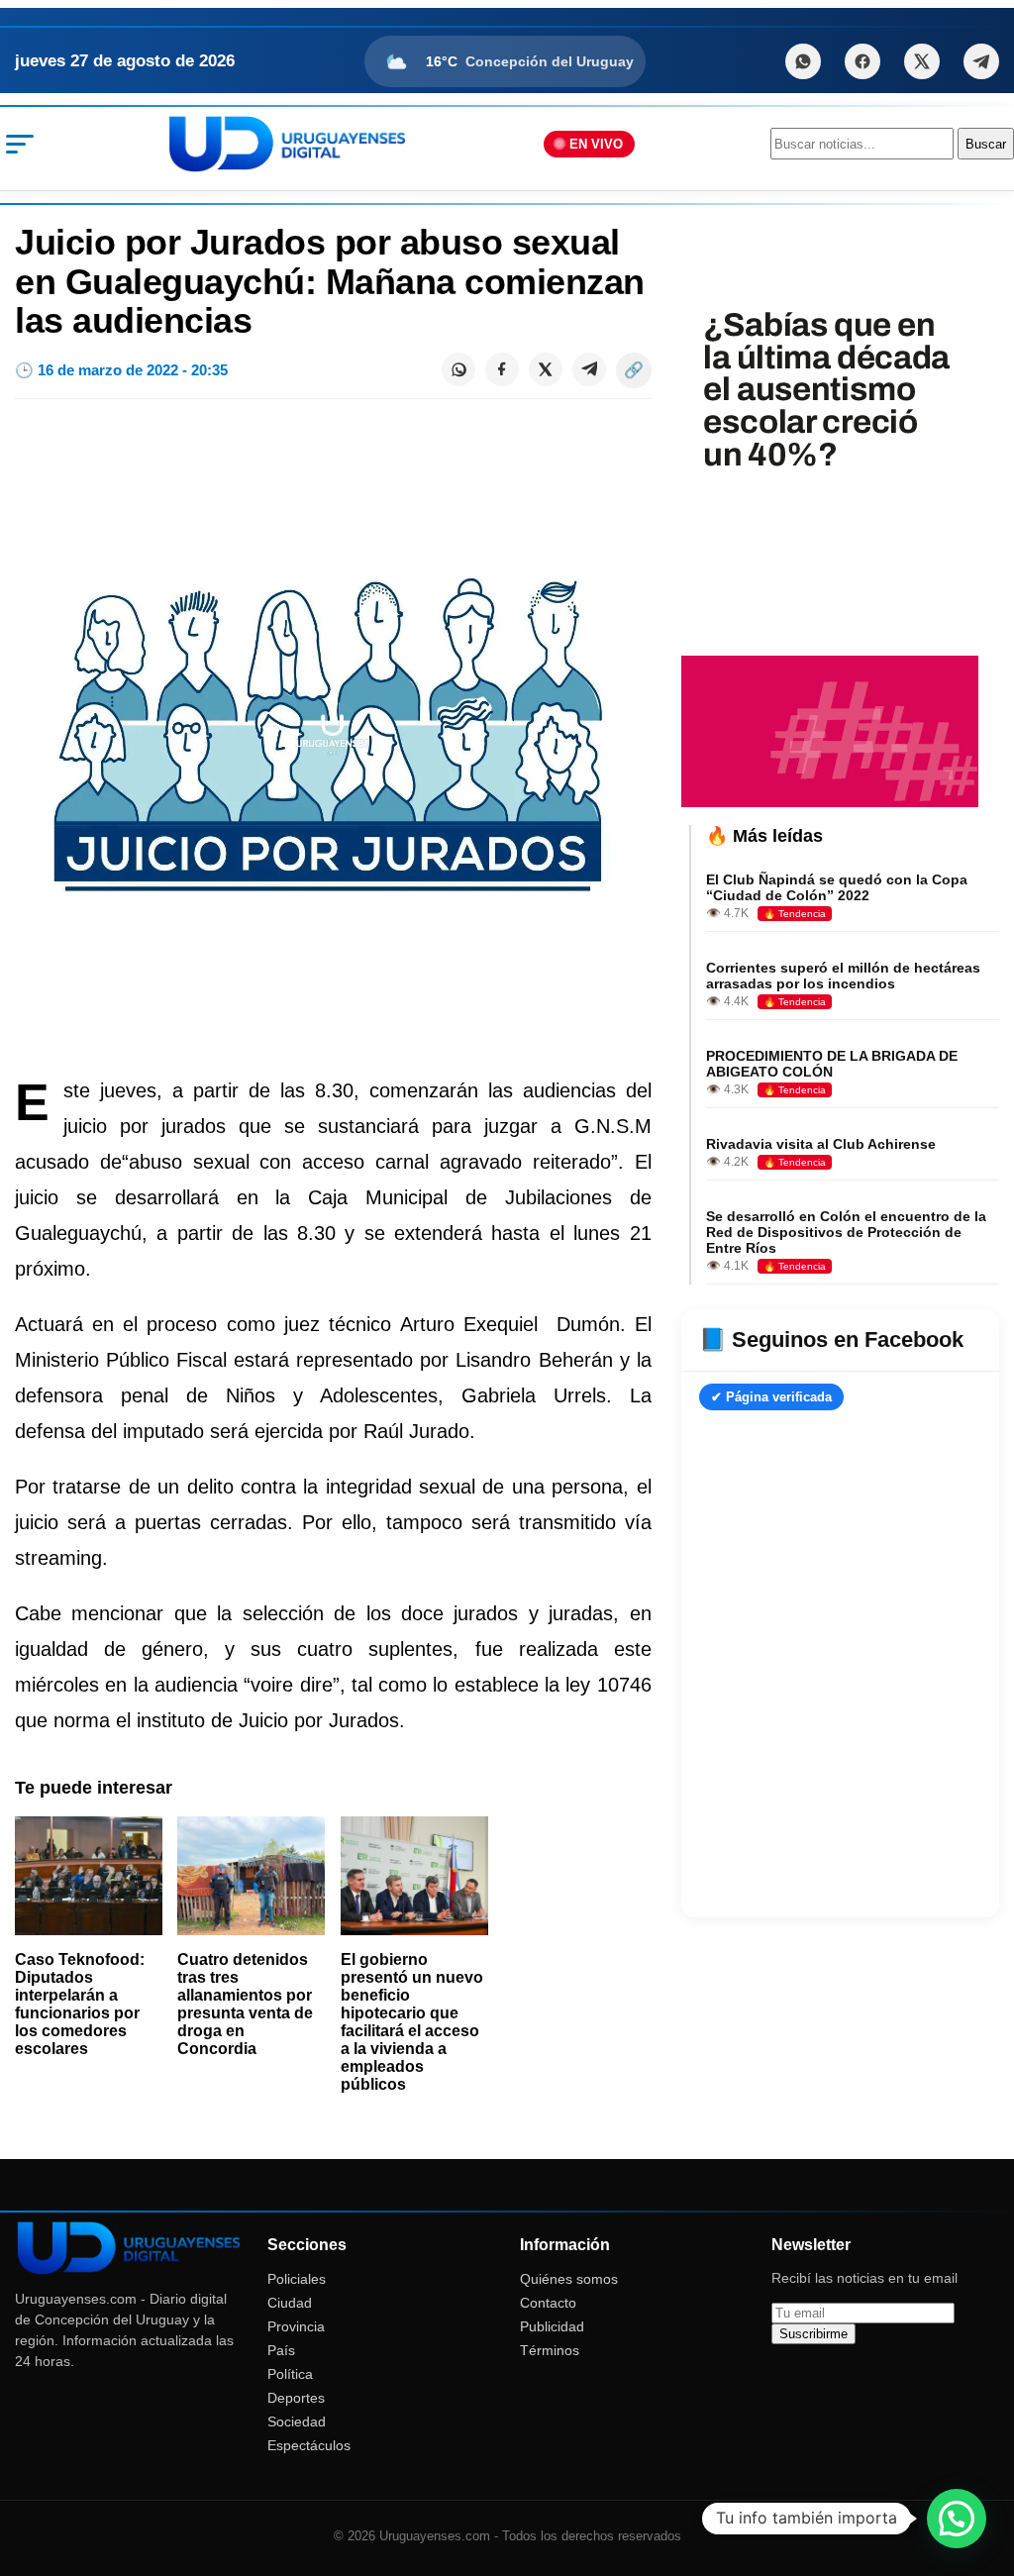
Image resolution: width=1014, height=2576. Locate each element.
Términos (550, 2350)
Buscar (986, 144)
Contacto (548, 2303)
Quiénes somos (569, 2279)
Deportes (296, 2398)
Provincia (296, 2326)
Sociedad (297, 2421)
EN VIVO (596, 144)
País (281, 2350)
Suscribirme (813, 2334)
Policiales (297, 2279)
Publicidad (552, 2326)
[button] (957, 2519)
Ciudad (290, 2303)
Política (290, 2374)
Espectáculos (309, 2445)
